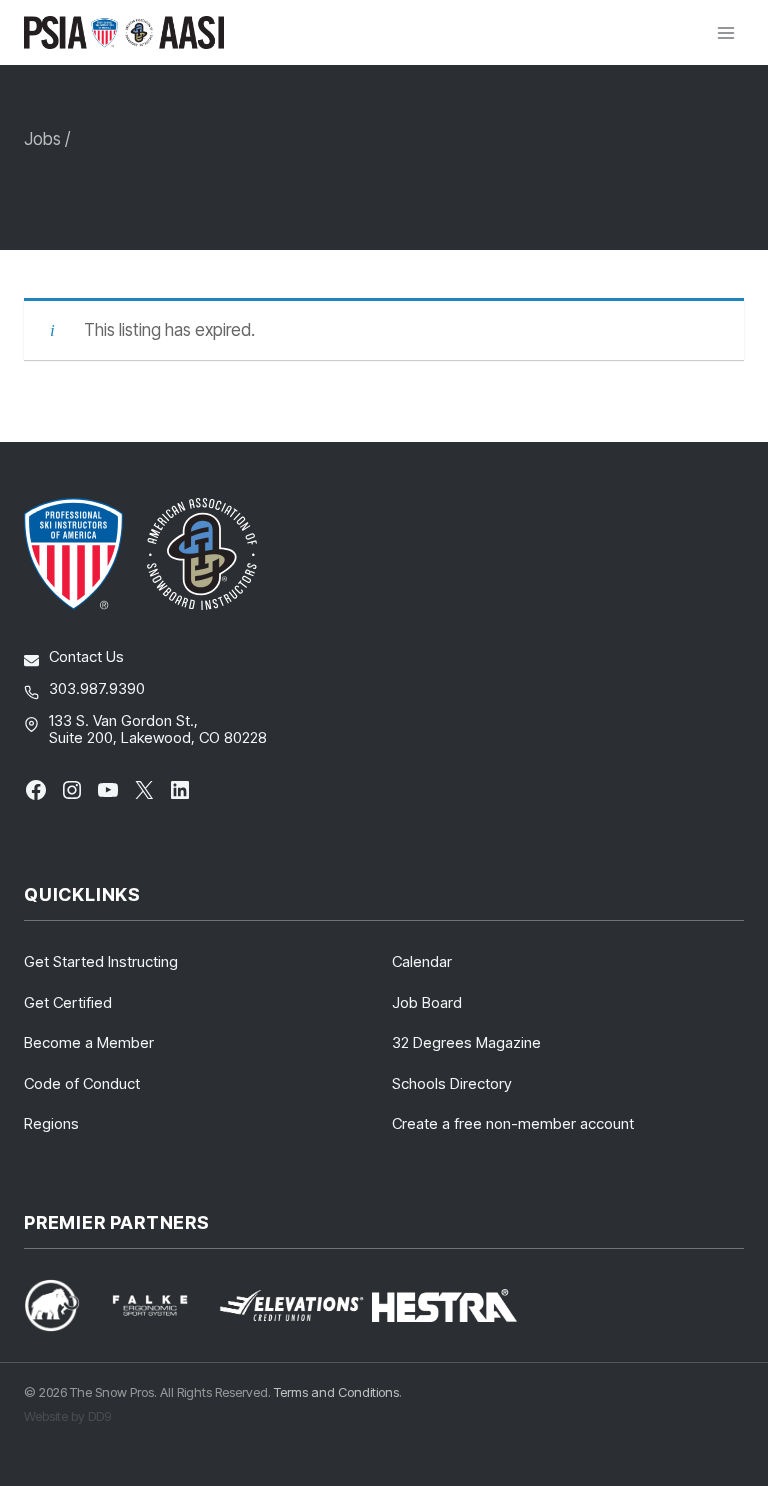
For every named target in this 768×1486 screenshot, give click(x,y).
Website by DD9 (67, 1416)
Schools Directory (452, 1083)
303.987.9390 (97, 688)
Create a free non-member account (513, 1123)
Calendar (422, 961)
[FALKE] (162, 1305)
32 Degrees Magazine (466, 1042)
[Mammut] (64, 1305)
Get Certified (68, 1002)
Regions (51, 1123)
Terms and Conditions (336, 1392)
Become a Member (89, 1042)
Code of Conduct (82, 1083)
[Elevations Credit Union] (291, 1306)
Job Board (427, 1002)
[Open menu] (725, 32)
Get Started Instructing (101, 961)
